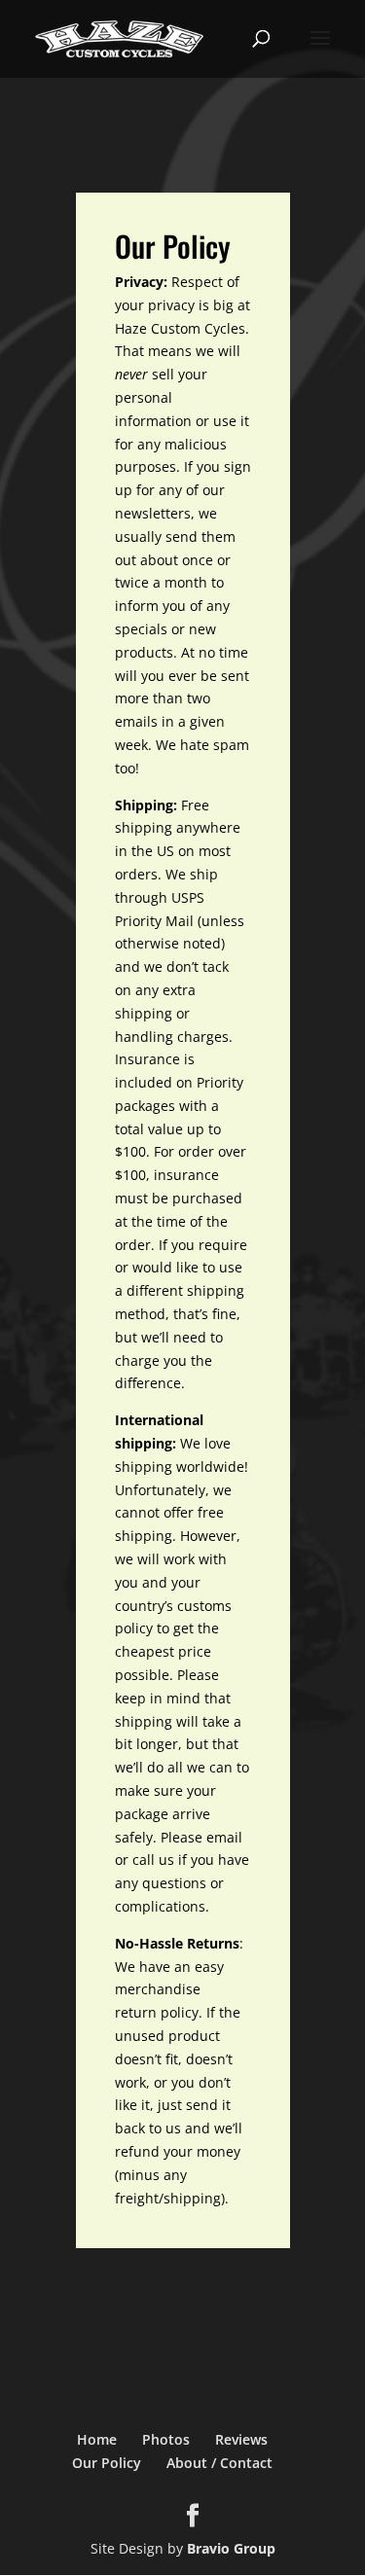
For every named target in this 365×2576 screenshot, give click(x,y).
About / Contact (219, 2463)
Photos (166, 2439)
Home (97, 2439)
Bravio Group (231, 2548)
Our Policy (107, 2463)
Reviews (241, 2439)
